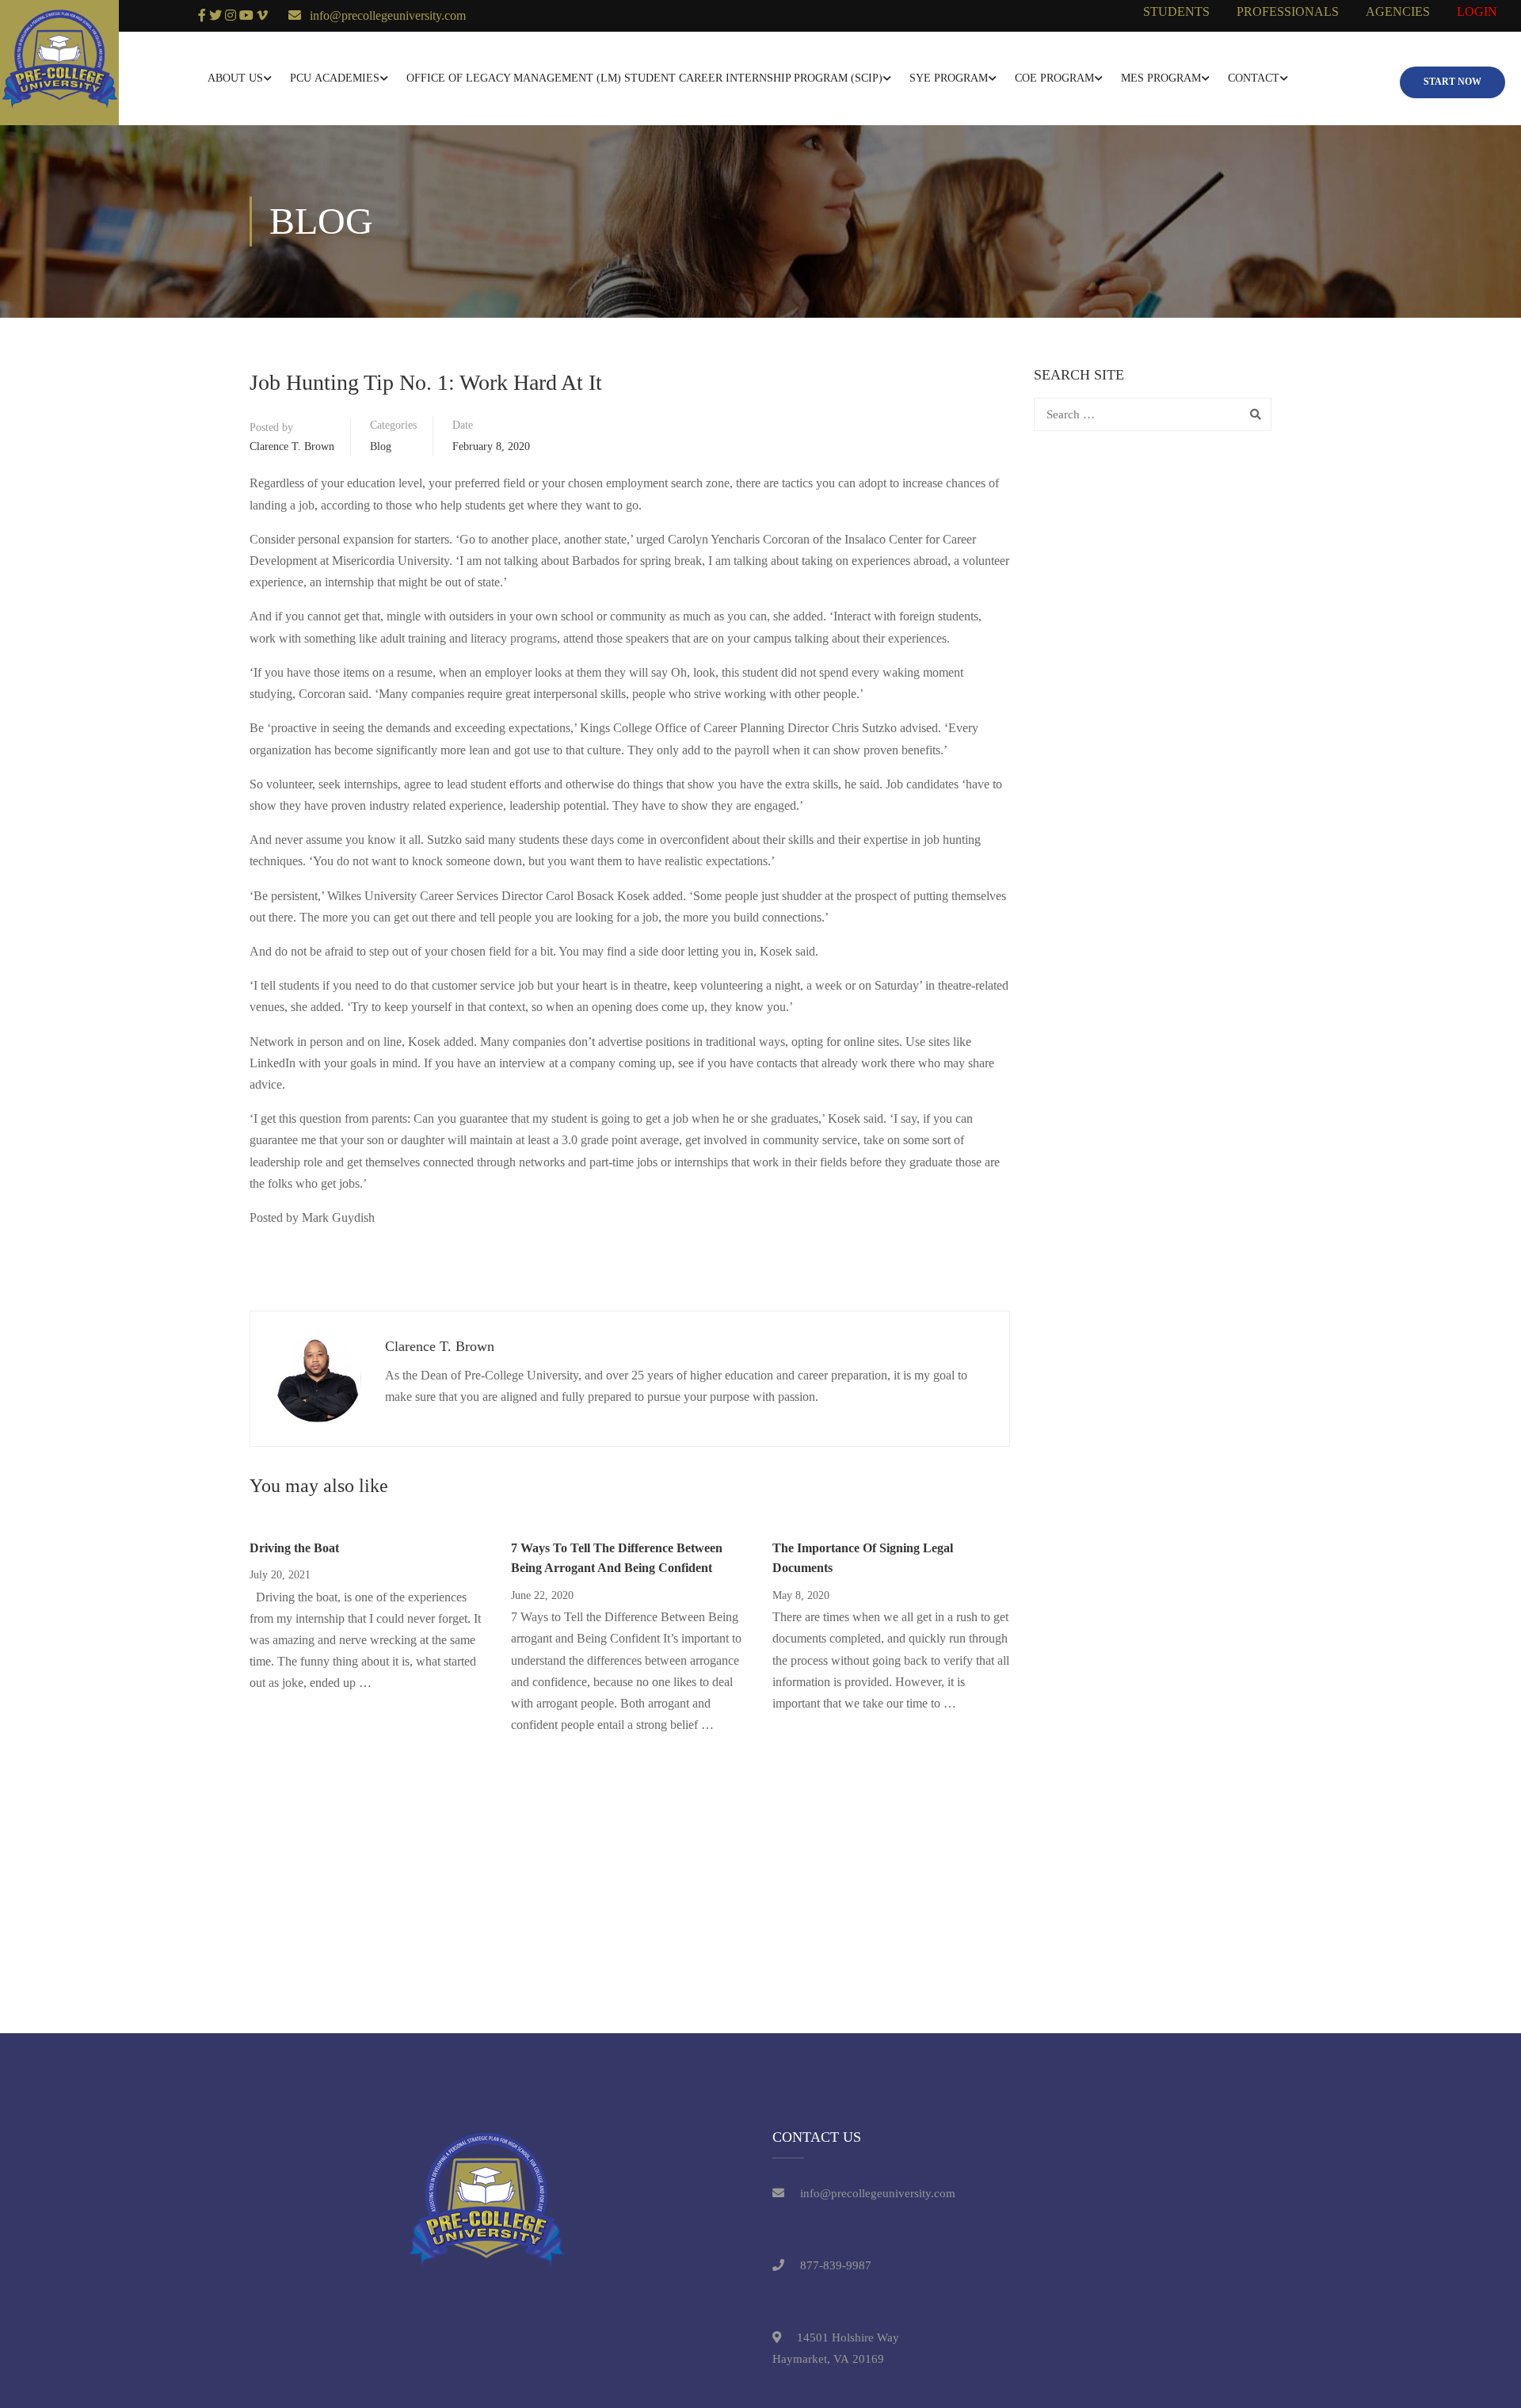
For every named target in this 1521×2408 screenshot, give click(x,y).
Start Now (1452, 82)
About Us (235, 78)
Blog (381, 446)
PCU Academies (335, 78)
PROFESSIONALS (1288, 11)
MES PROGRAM (1161, 78)
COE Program (1054, 78)
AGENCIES (1398, 11)
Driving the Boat (294, 1548)
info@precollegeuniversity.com (388, 15)
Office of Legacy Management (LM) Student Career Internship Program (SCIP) (644, 78)
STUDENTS (1176, 11)
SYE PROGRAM (949, 78)
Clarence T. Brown (292, 446)
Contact (1254, 78)
